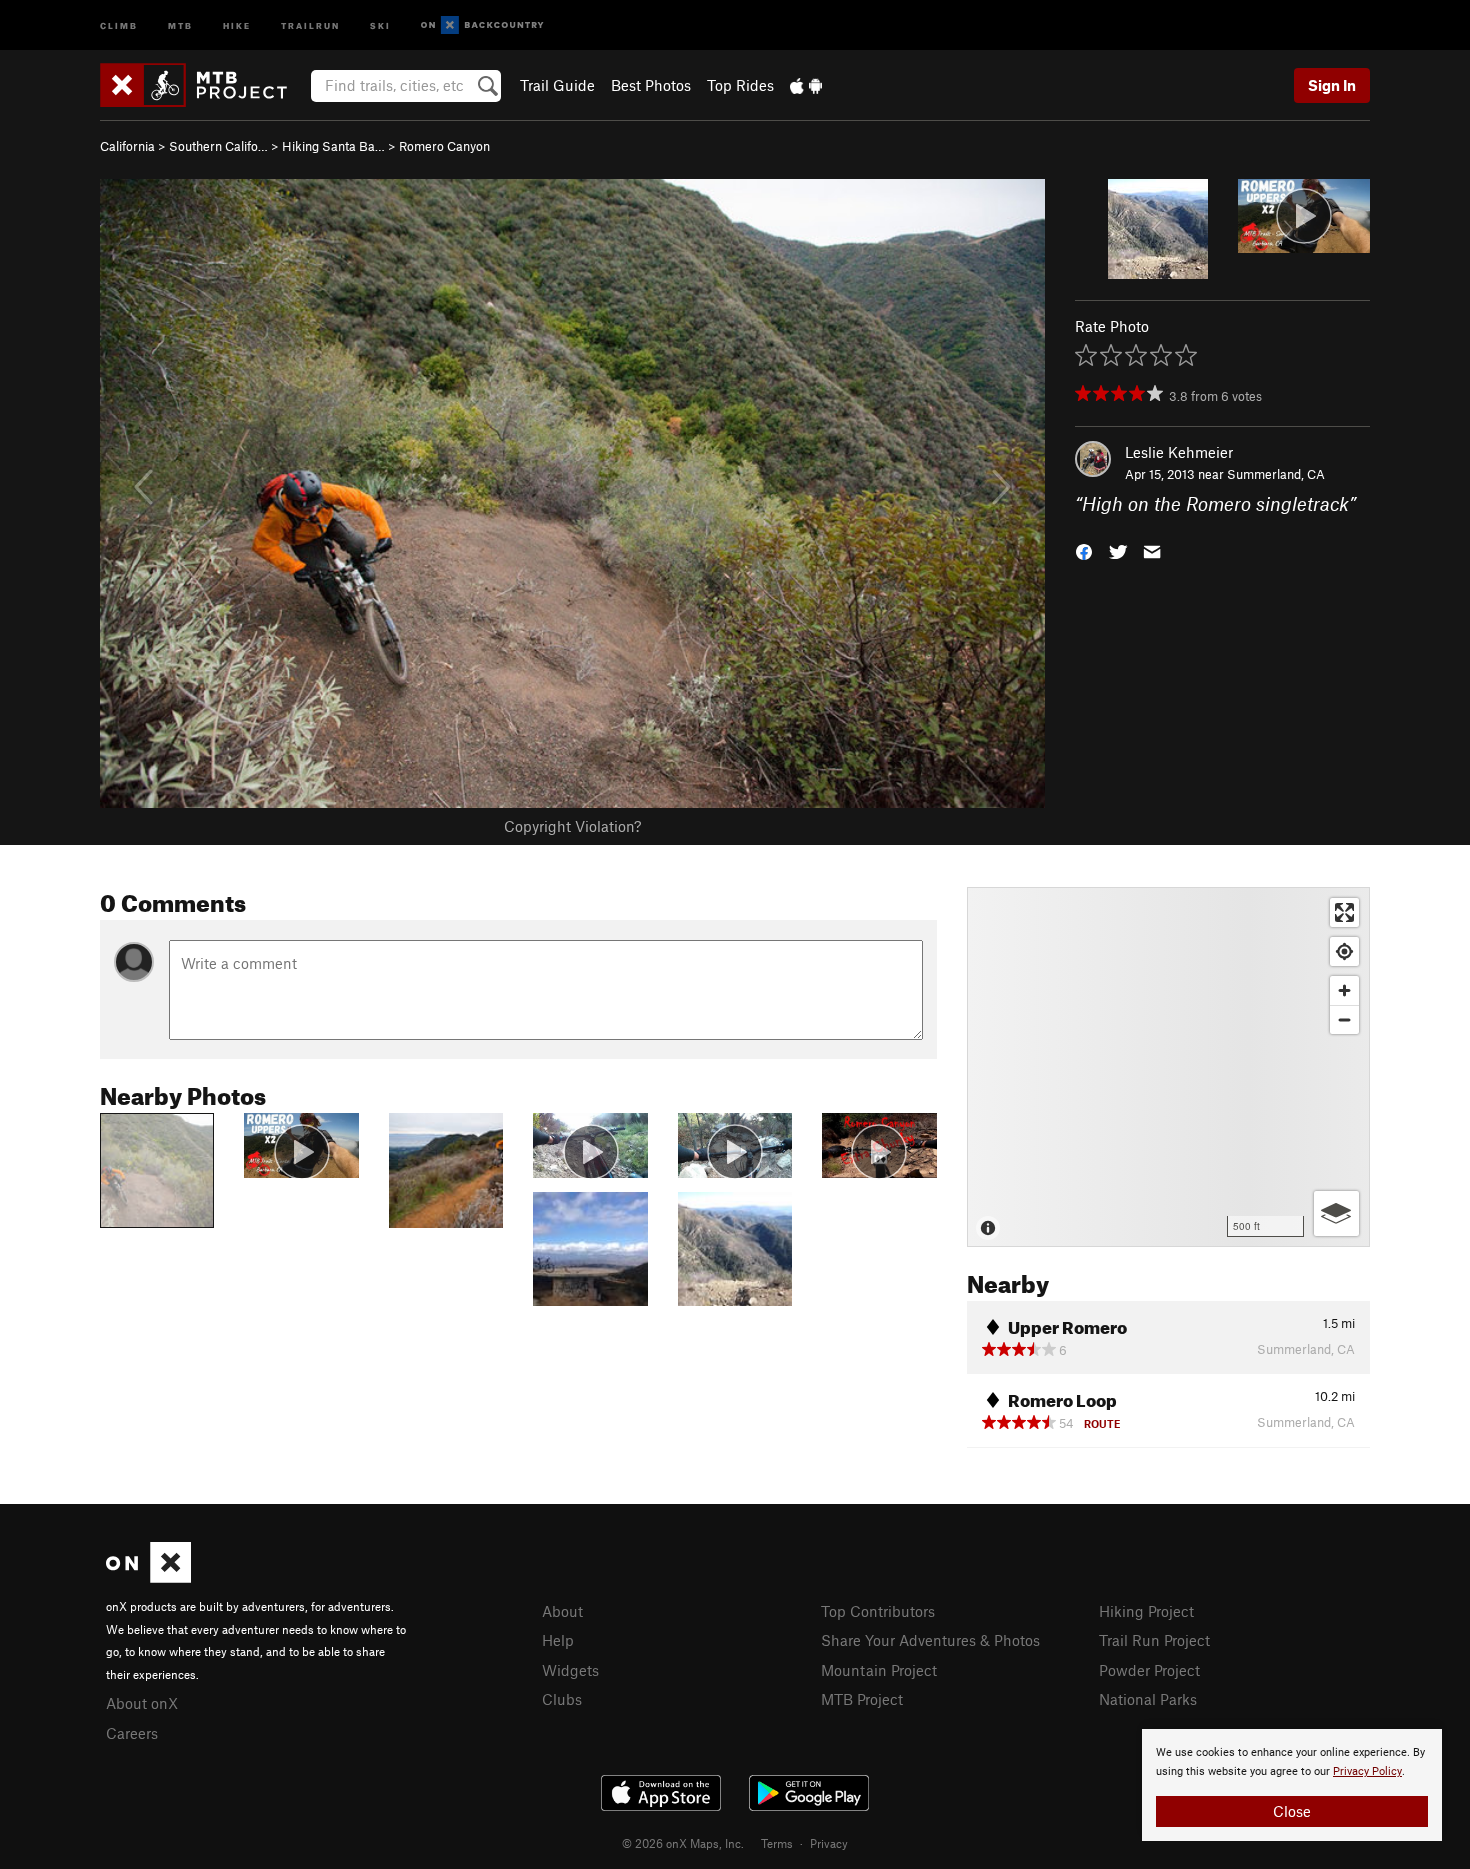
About (562, 1611)
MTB (180, 24)
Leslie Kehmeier (1179, 452)
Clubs (562, 1699)
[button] (1084, 550)
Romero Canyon (444, 146)
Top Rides (740, 85)
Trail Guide (557, 85)
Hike (237, 24)
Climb (119, 24)
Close (1292, 1811)
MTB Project (862, 1699)
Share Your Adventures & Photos (930, 1640)
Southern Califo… (218, 146)
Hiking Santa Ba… (333, 146)
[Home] (203, 85)
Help (558, 1640)
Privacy (829, 1843)
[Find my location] (1344, 951)
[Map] (1168, 1067)
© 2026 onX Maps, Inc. (683, 1843)
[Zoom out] (1344, 1019)
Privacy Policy (1367, 1771)
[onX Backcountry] (482, 25)
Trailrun (310, 24)
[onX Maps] (148, 1577)
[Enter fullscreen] (1344, 912)
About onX (142, 1703)
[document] (1292, 1785)
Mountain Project (879, 1670)
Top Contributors (878, 1611)
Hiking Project (1146, 1611)
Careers (132, 1733)
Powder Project (1149, 1670)
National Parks (1148, 1699)
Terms (777, 1843)
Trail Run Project (1154, 1640)
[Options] (1336, 1213)
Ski (380, 24)
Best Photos (651, 85)
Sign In (1332, 85)
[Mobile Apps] (806, 85)
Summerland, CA (1276, 474)
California (127, 146)
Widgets (570, 1670)
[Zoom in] (1344, 990)
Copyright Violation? (572, 826)
